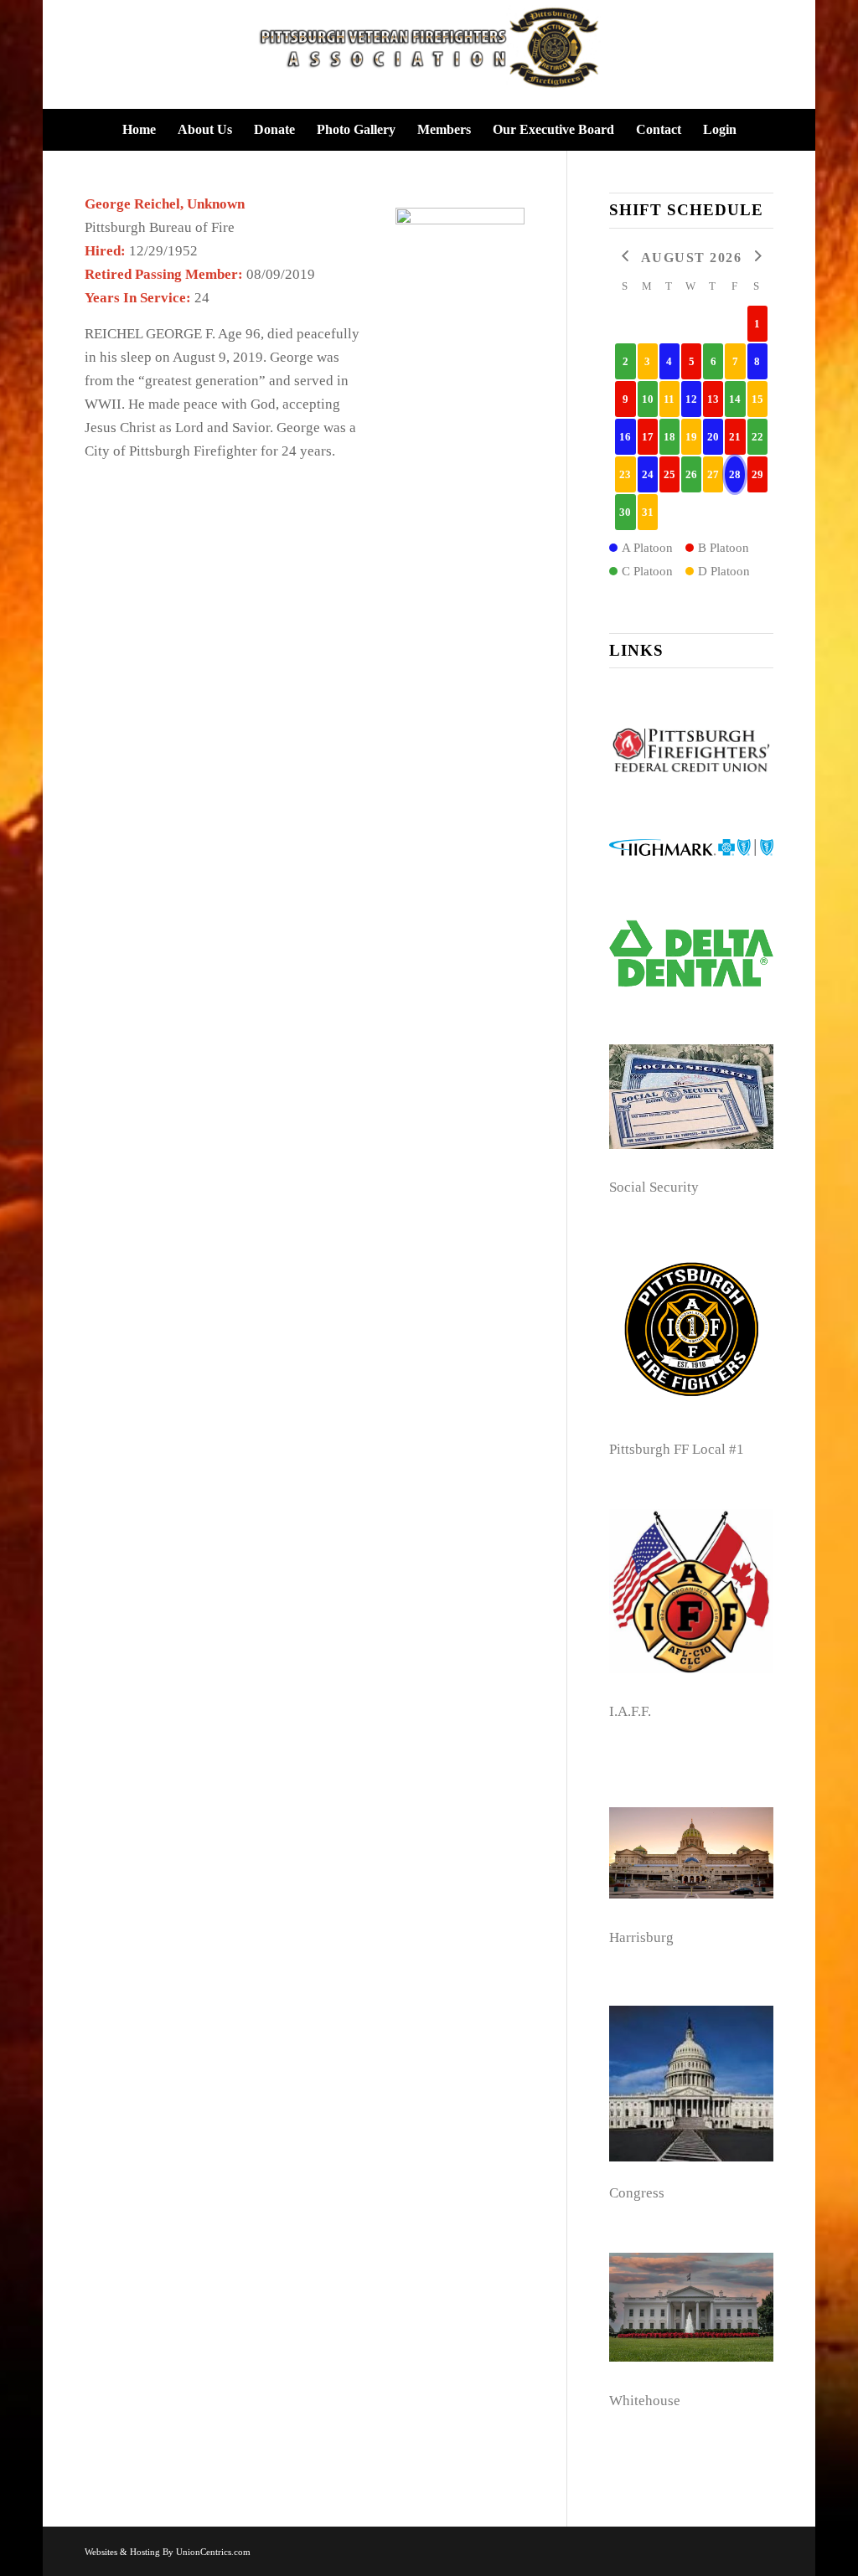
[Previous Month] (625, 257)
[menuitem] (139, 130)
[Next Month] (757, 257)
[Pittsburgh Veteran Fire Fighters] (429, 54)
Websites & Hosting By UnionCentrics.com (168, 2552)
